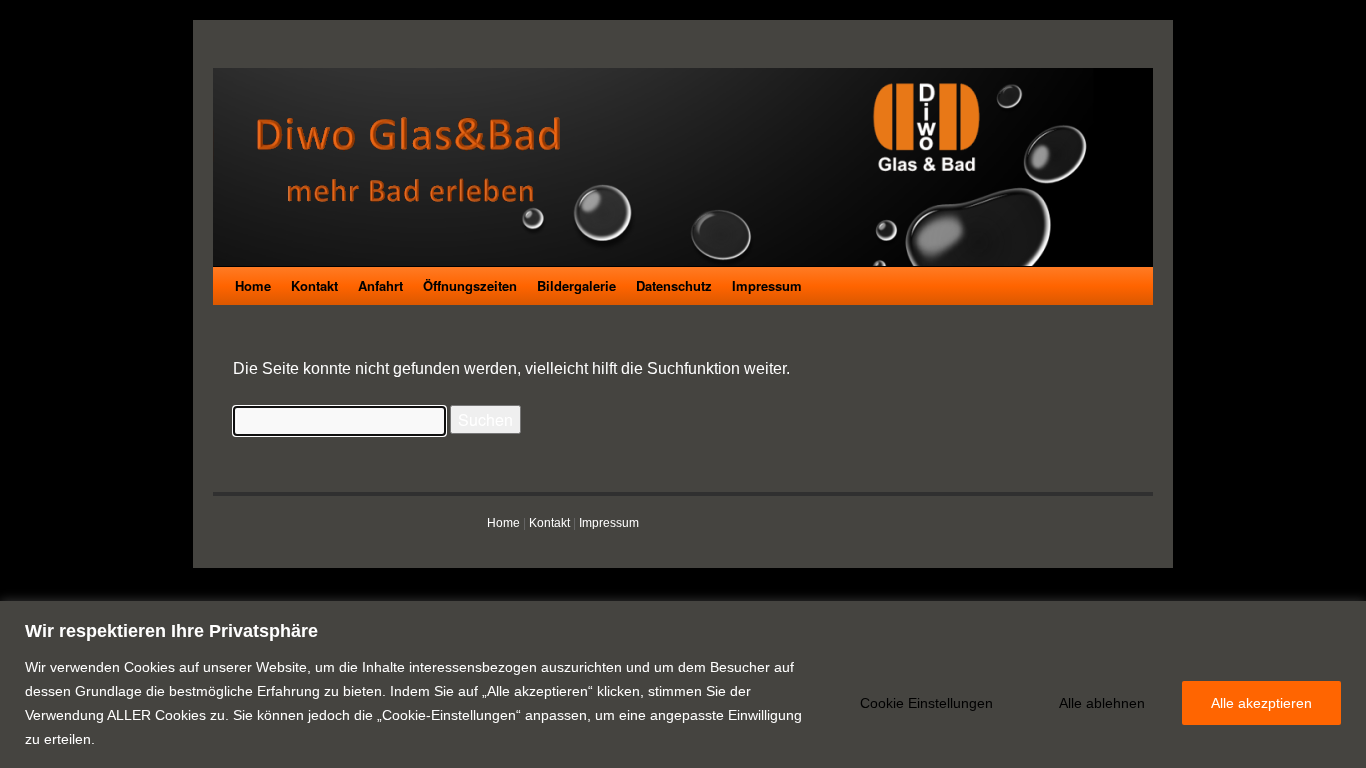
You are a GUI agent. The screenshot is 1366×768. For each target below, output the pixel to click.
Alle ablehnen (1102, 703)
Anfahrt (380, 285)
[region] (683, 684)
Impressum (767, 285)
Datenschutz (674, 285)
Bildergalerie (576, 285)
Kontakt (314, 285)
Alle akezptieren (1261, 703)
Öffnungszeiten (470, 285)
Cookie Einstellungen (926, 703)
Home (253, 285)
